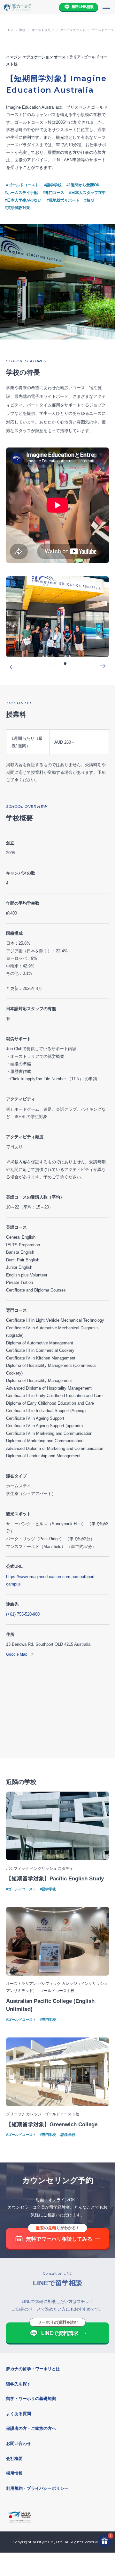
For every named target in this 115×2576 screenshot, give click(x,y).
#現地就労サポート (63, 200)
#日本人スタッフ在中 (87, 193)
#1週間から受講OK (83, 185)
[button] (45, 664)
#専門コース (54, 193)
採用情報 (14, 2473)
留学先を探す (19, 2384)
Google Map (17, 1654)
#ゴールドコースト (23, 185)
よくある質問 (19, 2414)
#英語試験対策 (17, 208)
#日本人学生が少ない (23, 200)
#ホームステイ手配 (21, 193)
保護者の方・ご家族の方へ (31, 2428)
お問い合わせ (19, 2443)
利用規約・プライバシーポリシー (37, 2488)
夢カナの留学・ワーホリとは (33, 2369)
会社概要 (14, 2459)
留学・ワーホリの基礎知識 (31, 2399)
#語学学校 (53, 185)
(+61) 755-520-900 (23, 1614)
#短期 (89, 200)
